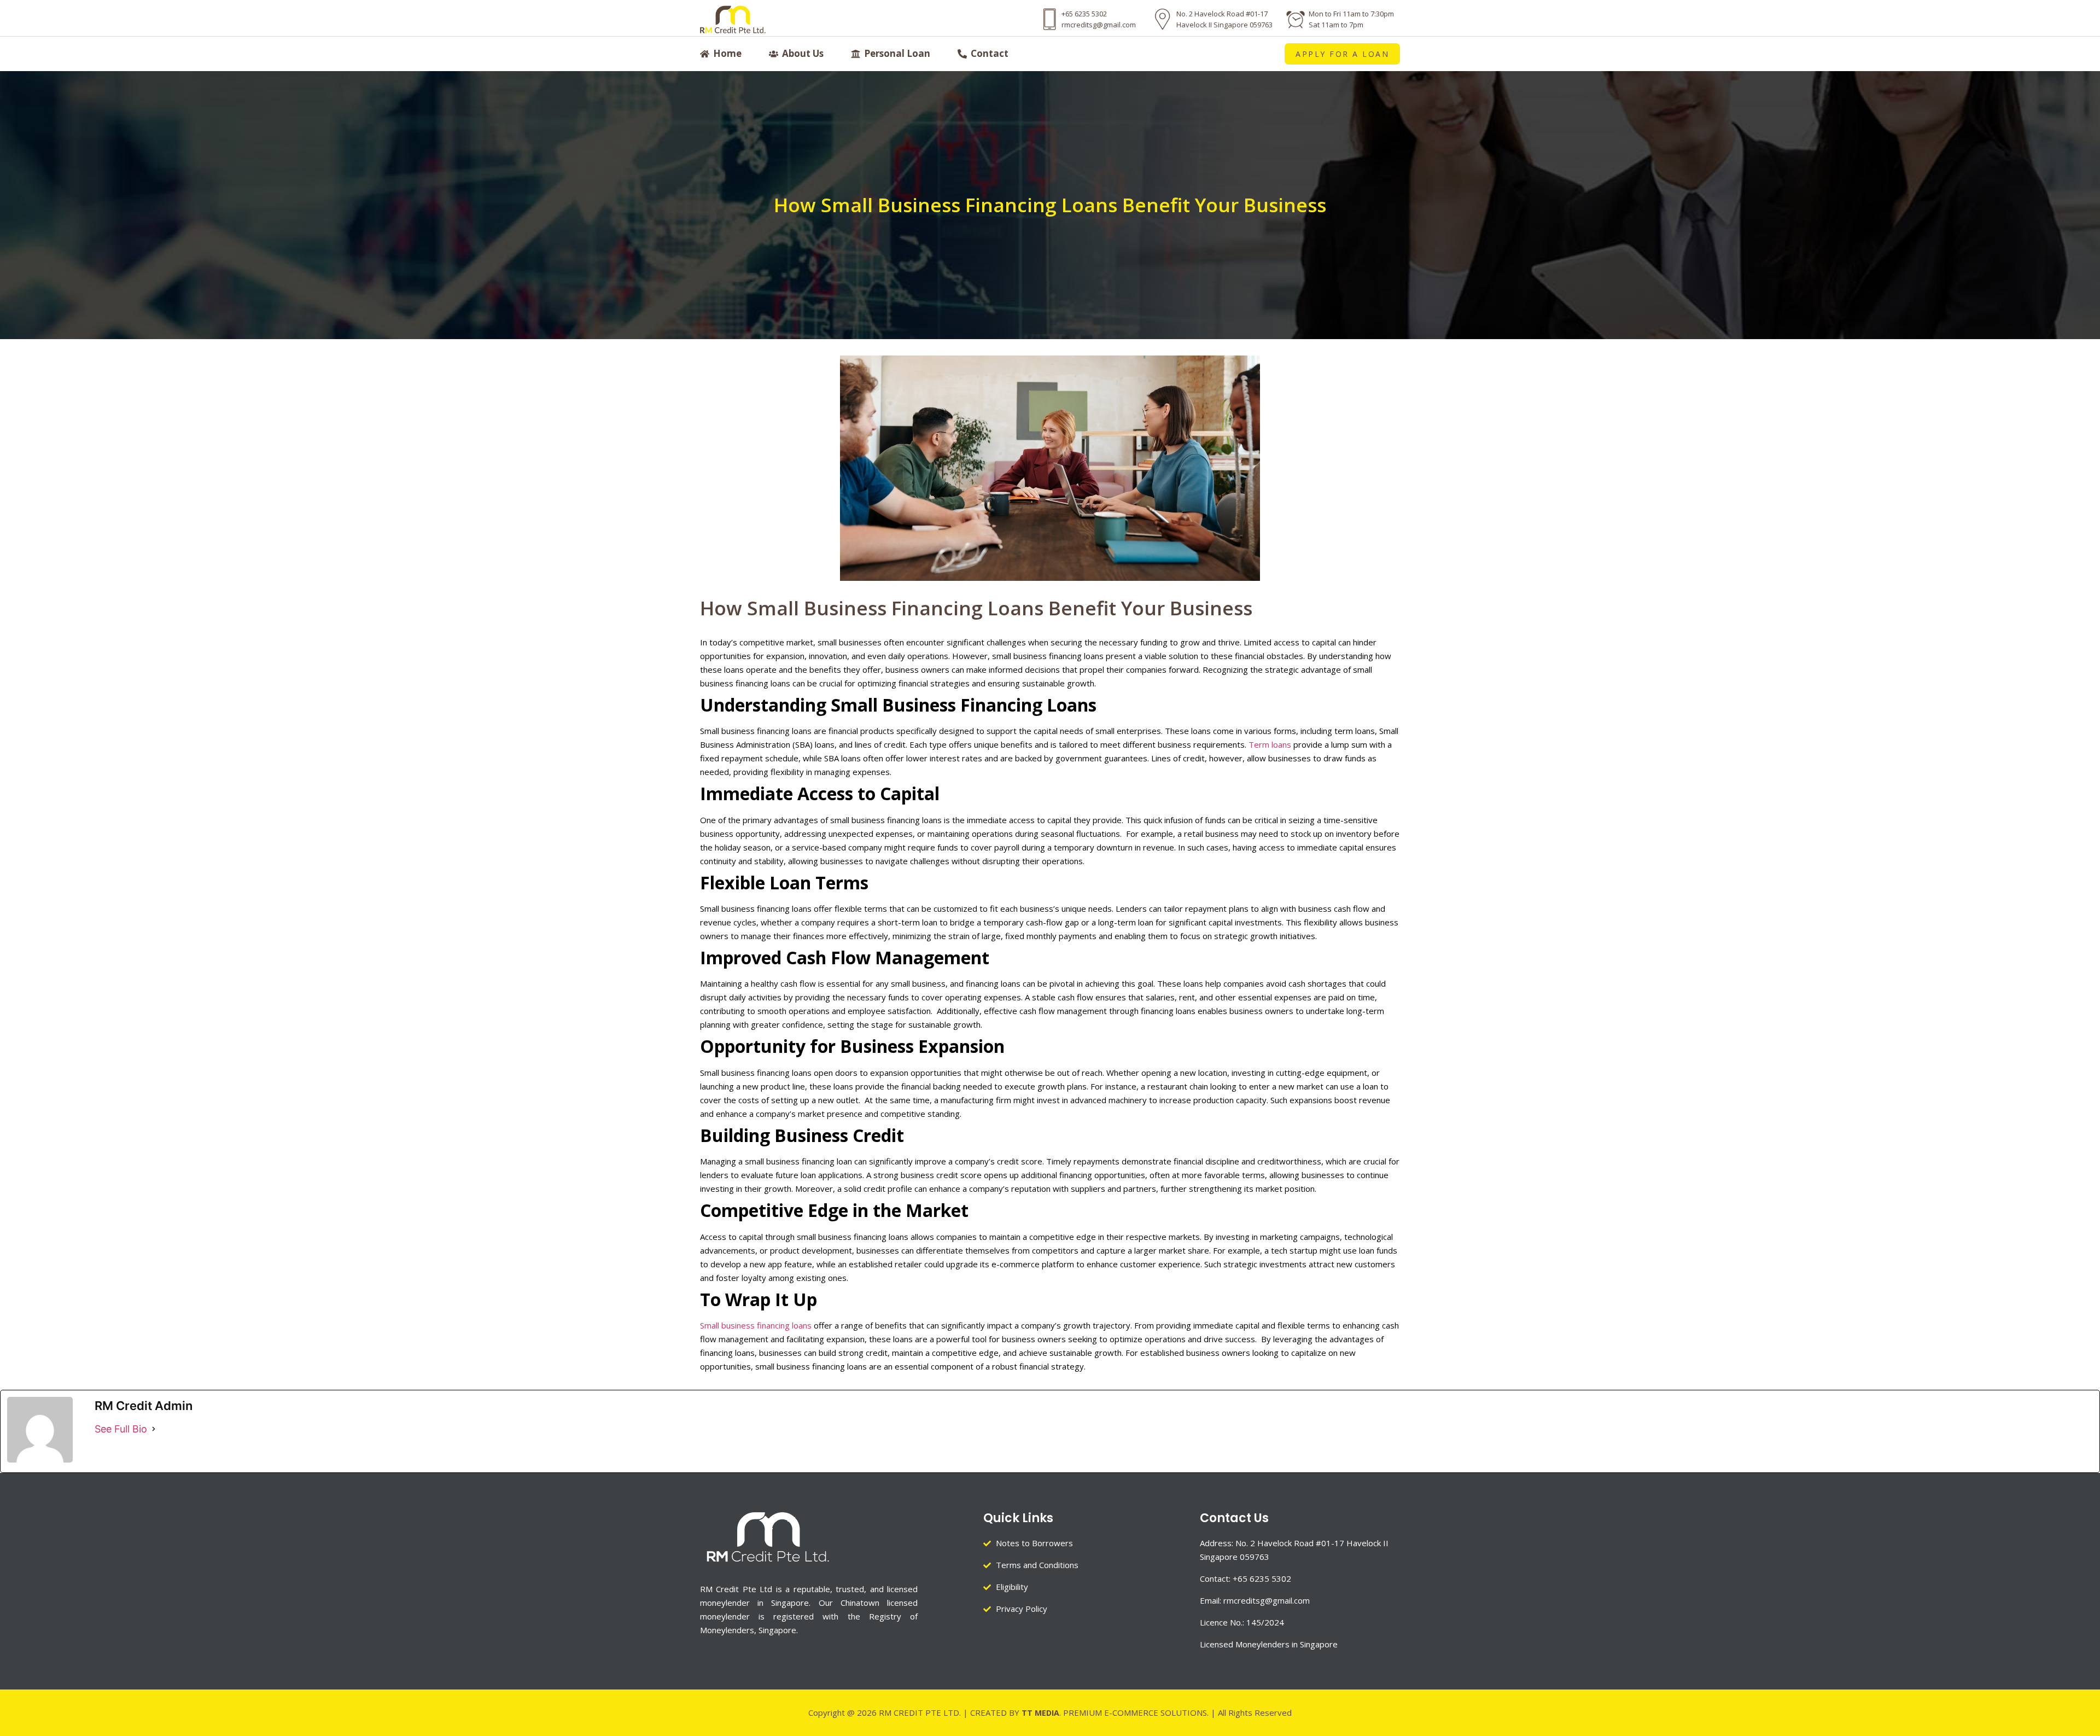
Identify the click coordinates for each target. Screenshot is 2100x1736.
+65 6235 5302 (1084, 14)
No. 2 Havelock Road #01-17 (1222, 14)
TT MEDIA (1040, 1713)
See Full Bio (121, 1429)
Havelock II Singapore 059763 (1224, 25)
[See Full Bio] (154, 1429)
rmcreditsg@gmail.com (1099, 25)
